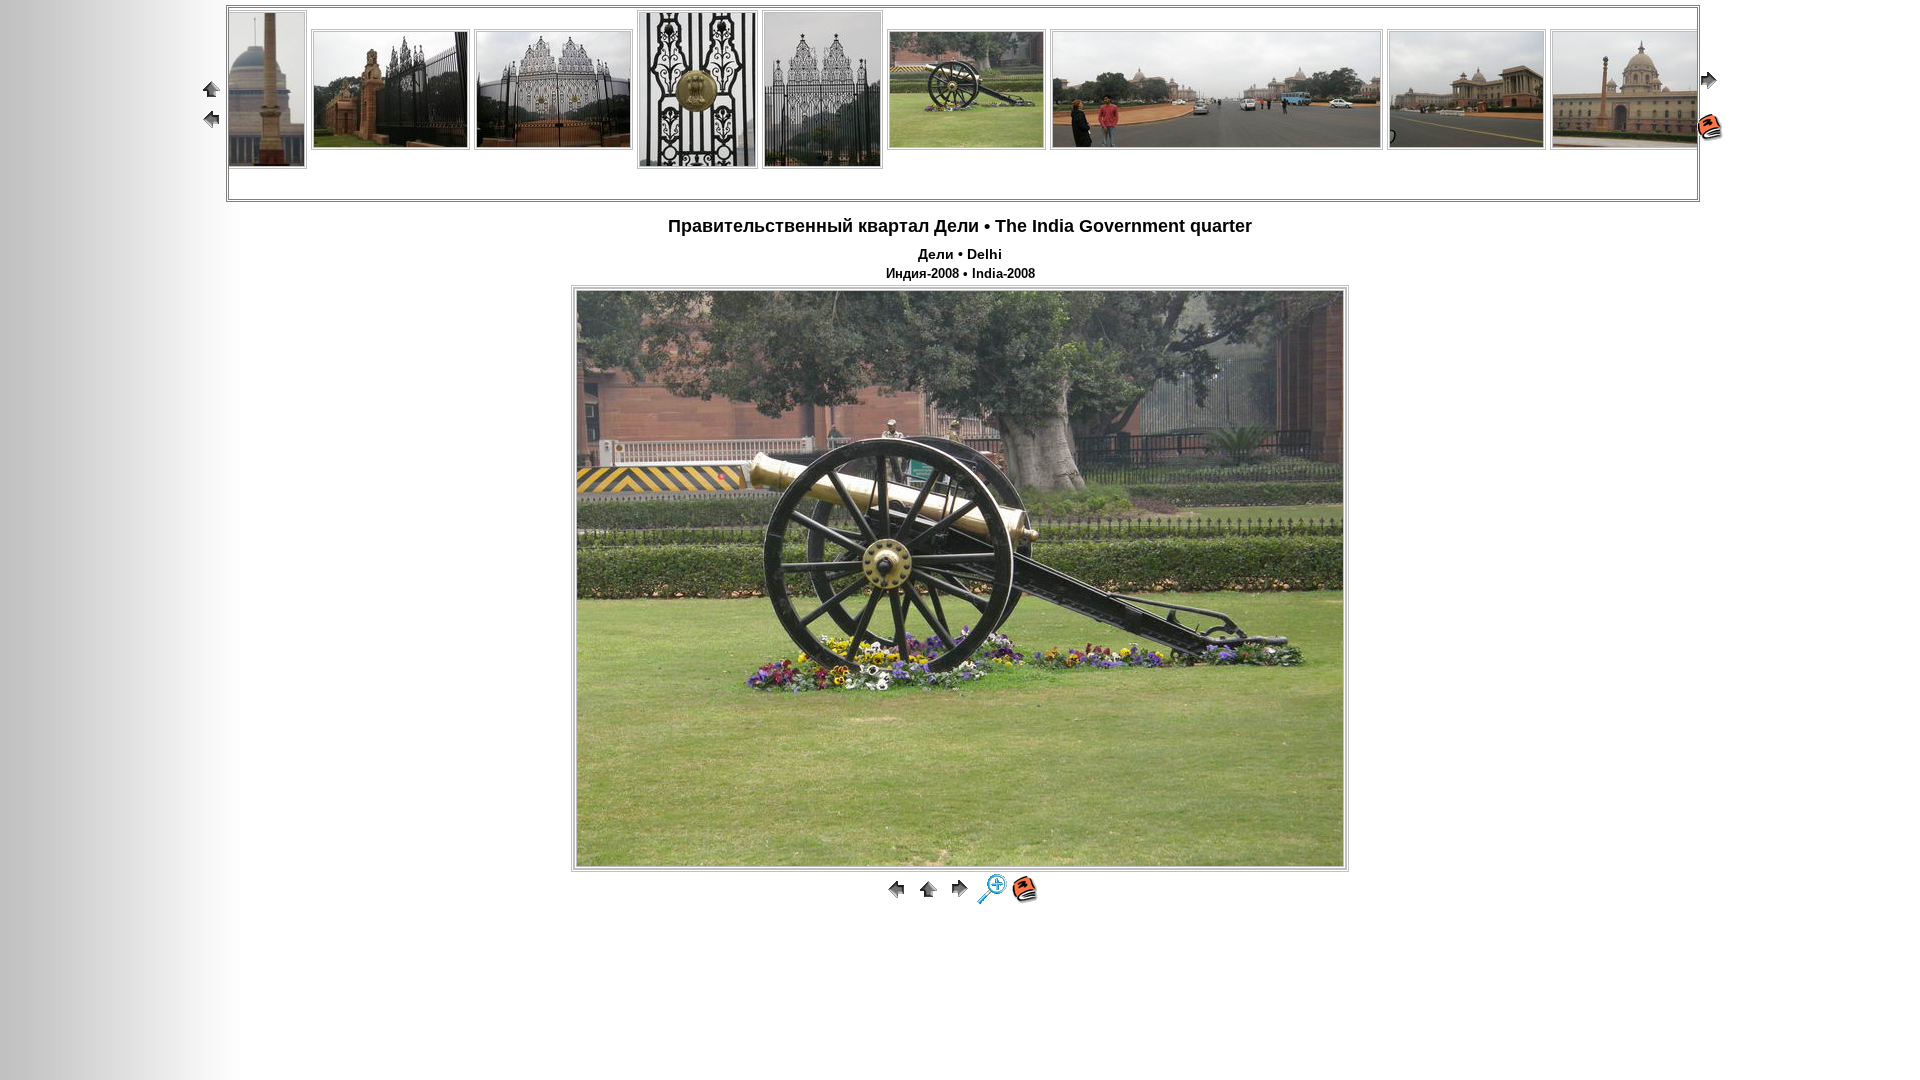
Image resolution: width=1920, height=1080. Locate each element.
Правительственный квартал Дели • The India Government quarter (960, 226)
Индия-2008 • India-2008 (960, 274)
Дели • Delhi (960, 254)
